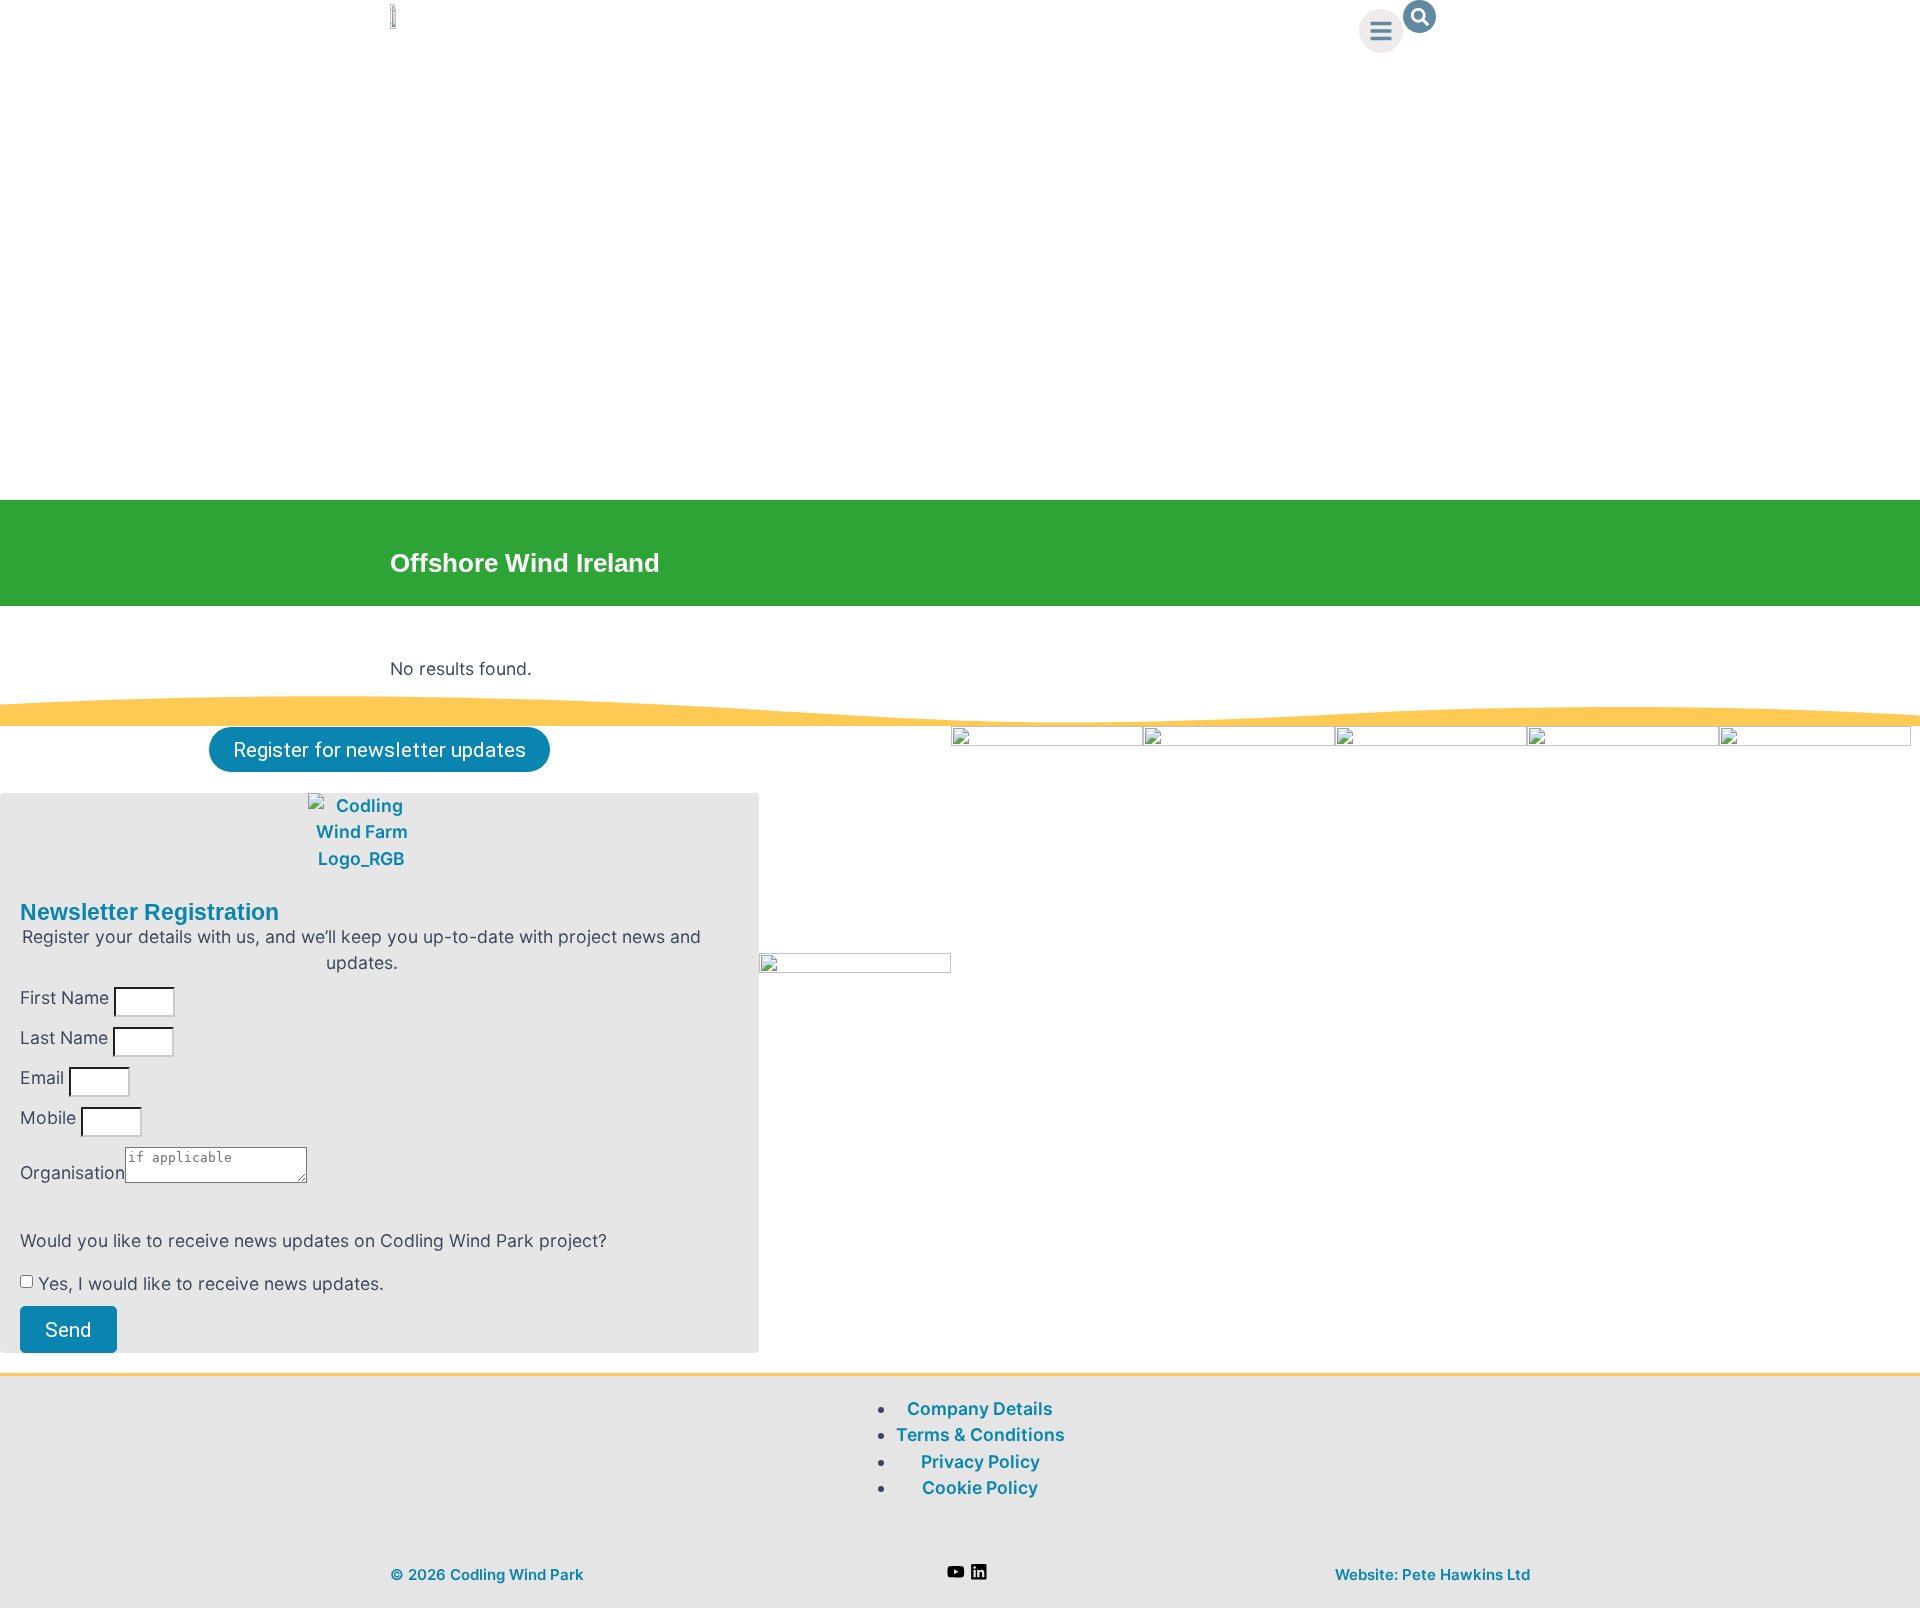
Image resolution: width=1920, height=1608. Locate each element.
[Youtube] (956, 1572)
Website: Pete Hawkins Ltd (1432, 1574)
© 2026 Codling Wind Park (487, 1574)
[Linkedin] (979, 1572)
